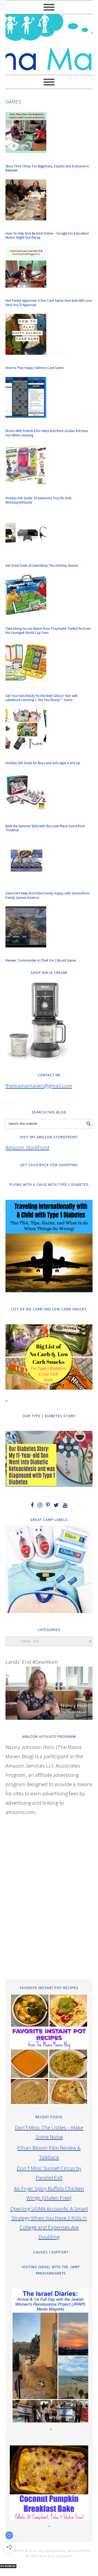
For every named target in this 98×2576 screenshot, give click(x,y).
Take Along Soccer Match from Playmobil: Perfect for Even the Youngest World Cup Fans (48, 631)
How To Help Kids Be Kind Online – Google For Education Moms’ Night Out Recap (47, 236)
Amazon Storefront (27, 1147)
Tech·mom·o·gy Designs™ (51, 2556)
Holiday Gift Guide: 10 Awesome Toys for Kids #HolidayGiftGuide (38, 500)
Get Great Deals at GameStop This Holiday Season (42, 565)
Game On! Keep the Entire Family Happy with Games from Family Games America (48, 895)
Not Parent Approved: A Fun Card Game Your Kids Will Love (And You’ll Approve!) (49, 303)
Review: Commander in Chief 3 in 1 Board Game (41, 960)
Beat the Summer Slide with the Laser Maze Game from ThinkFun (45, 828)
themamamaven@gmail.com (39, 1085)
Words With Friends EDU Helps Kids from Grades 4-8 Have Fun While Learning (47, 433)
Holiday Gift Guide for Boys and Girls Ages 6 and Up (43, 763)
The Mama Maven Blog (49, 42)
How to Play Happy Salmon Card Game (35, 368)
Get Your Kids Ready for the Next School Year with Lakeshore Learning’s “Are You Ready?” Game (42, 698)
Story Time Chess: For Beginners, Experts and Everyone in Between (47, 168)
